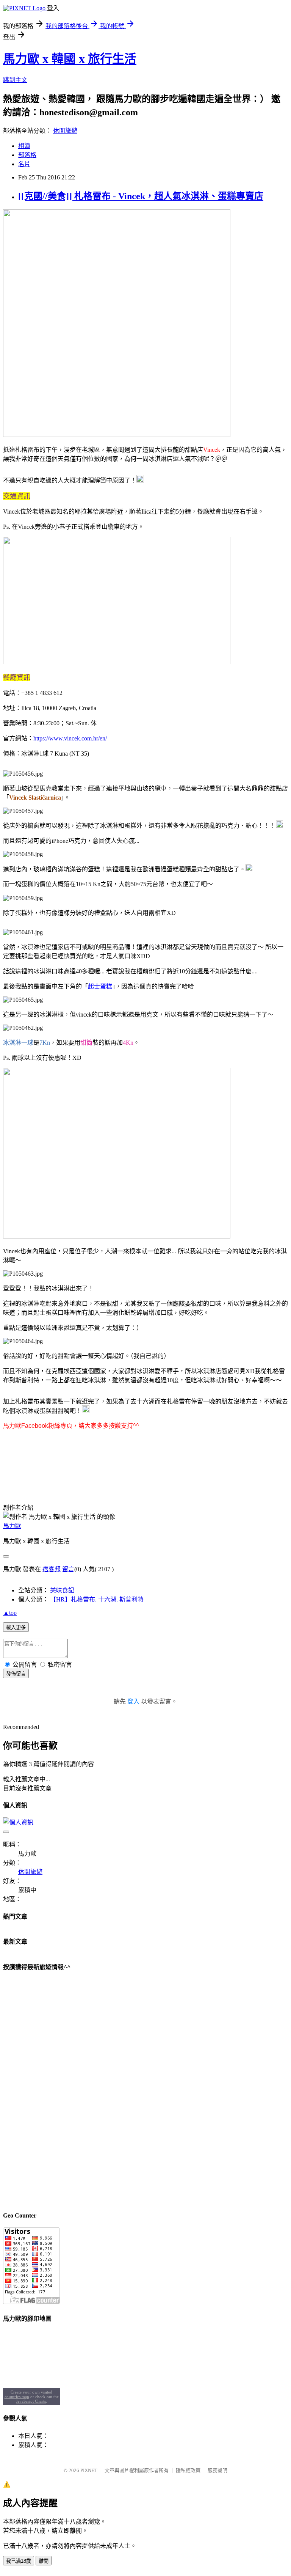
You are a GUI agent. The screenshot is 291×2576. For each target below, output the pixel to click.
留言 (68, 1569)
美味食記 (62, 1590)
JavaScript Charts (31, 2401)
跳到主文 (15, 80)
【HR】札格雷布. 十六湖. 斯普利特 (97, 1599)
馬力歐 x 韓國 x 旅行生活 (70, 59)
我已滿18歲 (19, 2561)
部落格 (27, 155)
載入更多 (16, 1627)
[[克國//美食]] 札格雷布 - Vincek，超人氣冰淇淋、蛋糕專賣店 (141, 196)
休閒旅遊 (65, 131)
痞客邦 (52, 1569)
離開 (44, 2561)
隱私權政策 (188, 2470)
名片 (24, 164)
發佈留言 (16, 1674)
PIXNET (89, 2470)
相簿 (24, 146)
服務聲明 (217, 2470)
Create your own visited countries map (29, 2394)
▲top (10, 1613)
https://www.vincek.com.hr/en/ (70, 738)
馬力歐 (12, 1526)
